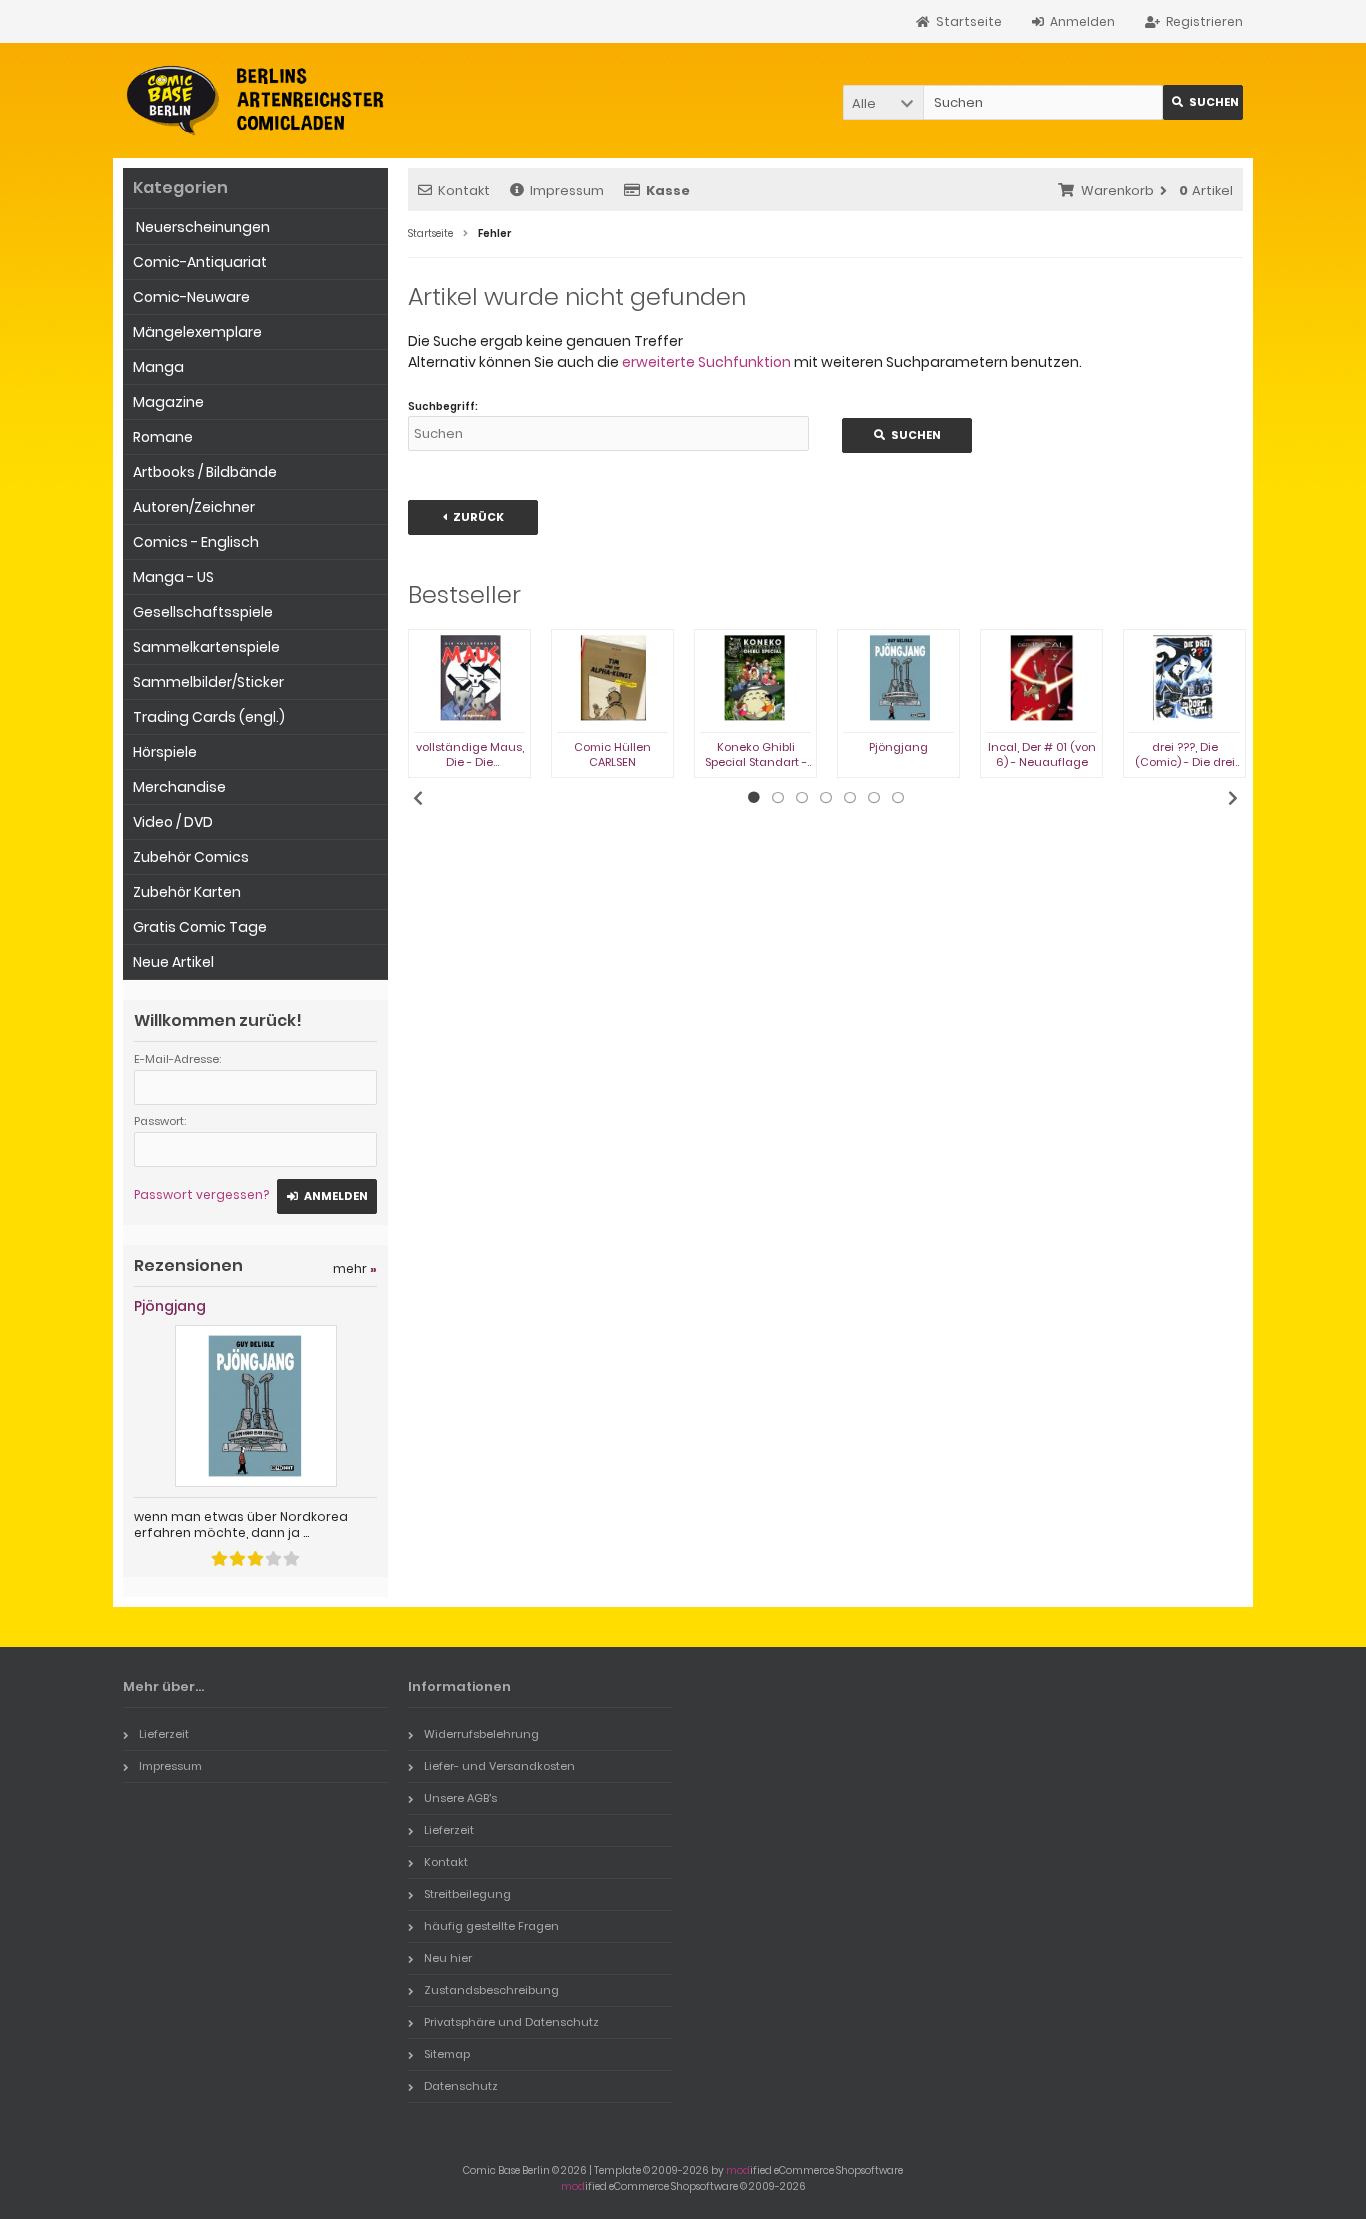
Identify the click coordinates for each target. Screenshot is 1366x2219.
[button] (883, 102)
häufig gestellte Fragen (491, 1926)
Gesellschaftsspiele (203, 612)
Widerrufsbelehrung (481, 1734)
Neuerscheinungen (201, 227)
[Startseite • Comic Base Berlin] (255, 100)
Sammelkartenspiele (206, 647)
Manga (158, 367)
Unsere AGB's (460, 1798)
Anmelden (327, 1196)
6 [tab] (874, 798)
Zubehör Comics (191, 857)
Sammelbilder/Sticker (208, 682)
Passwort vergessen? (201, 1194)
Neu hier (448, 1958)
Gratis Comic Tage (200, 927)
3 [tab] (802, 798)
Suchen (1203, 102)
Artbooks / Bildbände (205, 472)
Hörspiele (165, 752)
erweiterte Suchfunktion (706, 362)
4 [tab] (826, 798)
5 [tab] (850, 798)
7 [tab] (898, 798)
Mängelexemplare (197, 332)
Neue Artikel (173, 962)
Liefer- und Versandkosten (499, 1766)
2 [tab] (778, 798)
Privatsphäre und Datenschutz (511, 2022)
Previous (418, 798)
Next (1233, 798)
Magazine (168, 402)
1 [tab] (754, 798)
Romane (163, 437)
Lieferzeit (164, 1734)
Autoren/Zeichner (194, 507)
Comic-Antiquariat (200, 262)
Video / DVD (173, 822)
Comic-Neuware (191, 297)
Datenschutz (461, 2086)
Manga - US (173, 577)
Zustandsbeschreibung (491, 1990)
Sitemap (447, 2054)
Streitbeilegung (467, 1894)
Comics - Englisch (196, 542)
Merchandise (179, 787)
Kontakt (464, 190)
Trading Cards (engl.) (209, 717)
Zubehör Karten (187, 892)
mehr (355, 1268)
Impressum (567, 190)
